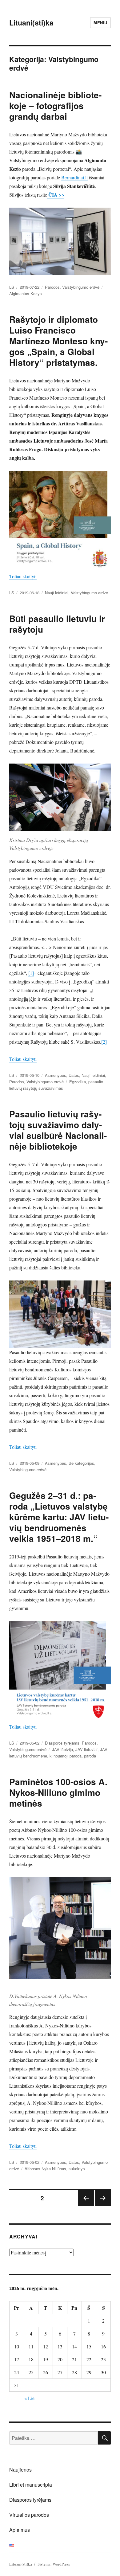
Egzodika (78, 1082)
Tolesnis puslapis (103, 2206)
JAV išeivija (62, 1749)
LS (12, 287)
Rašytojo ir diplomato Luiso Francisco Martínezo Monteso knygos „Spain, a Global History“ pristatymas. (58, 341)
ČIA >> (56, 195)
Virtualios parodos (29, 2515)
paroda (90, 1756)
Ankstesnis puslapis (86, 2206)
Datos (74, 1075)
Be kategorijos (81, 1463)
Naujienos (20, 2470)
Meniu (100, 23)
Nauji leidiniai (57, 593)
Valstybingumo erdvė (81, 287)
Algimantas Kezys (26, 293)
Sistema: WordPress (54, 2564)
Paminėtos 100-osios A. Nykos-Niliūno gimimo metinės (58, 1792)
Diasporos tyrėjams (62, 1743)
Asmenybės (56, 1075)
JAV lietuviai (86, 1749)
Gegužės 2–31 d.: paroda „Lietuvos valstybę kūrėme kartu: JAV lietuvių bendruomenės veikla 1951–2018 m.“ (59, 1517)
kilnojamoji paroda (66, 1756)
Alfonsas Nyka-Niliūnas (45, 2169)
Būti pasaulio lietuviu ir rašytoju (57, 624)
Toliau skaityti (23, 576)
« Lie (29, 2398)
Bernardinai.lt (74, 177)
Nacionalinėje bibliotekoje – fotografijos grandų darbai (55, 106)
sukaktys (77, 2169)
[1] (31, 973)
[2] (104, 1042)
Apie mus (20, 2530)
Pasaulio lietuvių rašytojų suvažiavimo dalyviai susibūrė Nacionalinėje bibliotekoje (58, 1130)
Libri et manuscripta (31, 2485)
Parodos (52, 287)
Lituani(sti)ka (31, 23)
